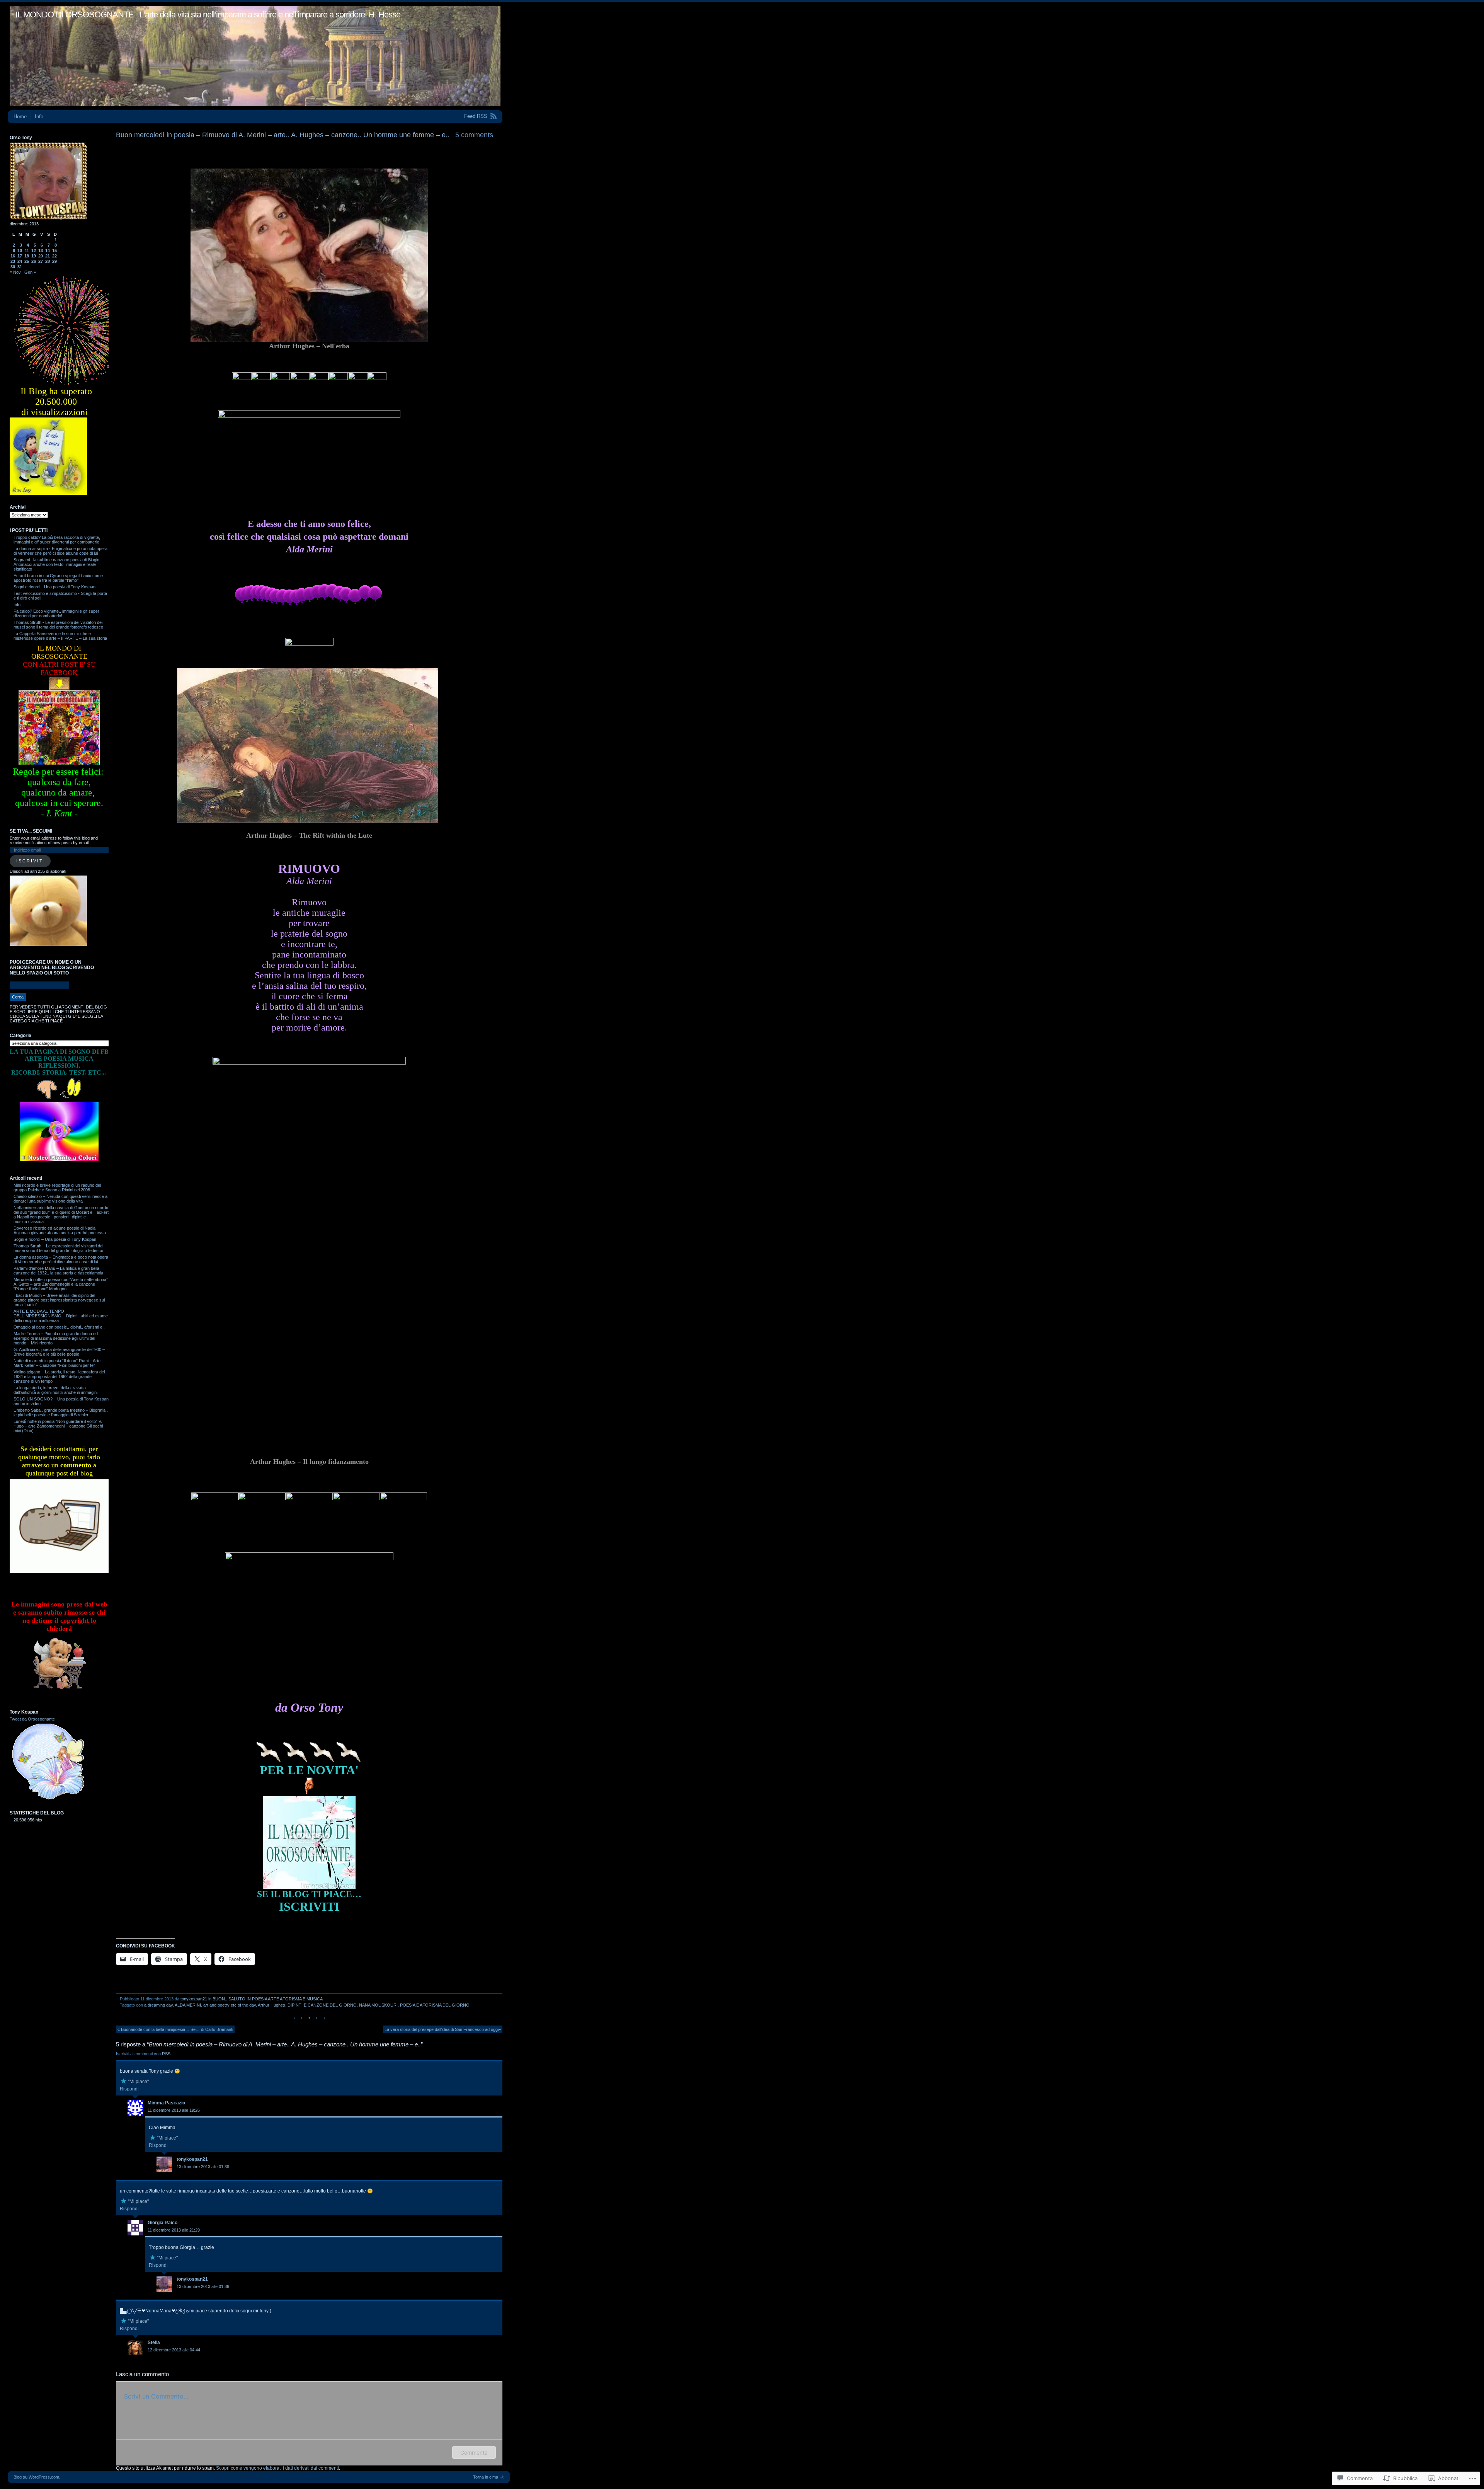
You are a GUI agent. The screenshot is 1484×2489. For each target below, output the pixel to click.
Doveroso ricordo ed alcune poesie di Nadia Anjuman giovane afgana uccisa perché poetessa (60, 1230)
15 (54, 250)
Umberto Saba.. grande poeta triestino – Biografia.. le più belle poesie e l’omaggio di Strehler (61, 1412)
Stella (154, 2342)
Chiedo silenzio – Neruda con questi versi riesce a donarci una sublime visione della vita (60, 1199)
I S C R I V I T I (30, 861)
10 (20, 250)
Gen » (30, 272)
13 (41, 250)
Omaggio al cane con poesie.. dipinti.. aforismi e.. (59, 1327)
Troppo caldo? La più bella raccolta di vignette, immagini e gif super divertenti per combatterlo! (57, 540)
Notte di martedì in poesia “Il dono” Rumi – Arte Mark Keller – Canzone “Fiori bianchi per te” (57, 1363)
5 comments (474, 135)
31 (20, 267)
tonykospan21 (194, 1999)
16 (13, 256)
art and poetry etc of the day (230, 2005)
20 (41, 256)
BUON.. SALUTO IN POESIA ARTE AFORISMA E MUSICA (268, 1999)
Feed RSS (476, 116)
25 (27, 261)
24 (20, 261)
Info (39, 117)
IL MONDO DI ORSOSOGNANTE (75, 14)
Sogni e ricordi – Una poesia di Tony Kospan (55, 1239)
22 (54, 256)
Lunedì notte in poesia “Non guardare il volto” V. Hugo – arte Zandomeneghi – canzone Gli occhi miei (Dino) (58, 1426)
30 (13, 267)
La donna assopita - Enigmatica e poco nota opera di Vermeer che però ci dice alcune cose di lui (60, 551)
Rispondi (129, 2089)
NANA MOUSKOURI (378, 2005)
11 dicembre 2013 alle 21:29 (174, 2230)
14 (48, 250)
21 (48, 256)
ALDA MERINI (188, 2005)
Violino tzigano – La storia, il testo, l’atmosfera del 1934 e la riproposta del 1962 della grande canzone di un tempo (59, 1377)
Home (20, 117)
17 (20, 256)
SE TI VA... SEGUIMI (31, 831)
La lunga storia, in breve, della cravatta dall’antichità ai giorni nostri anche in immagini (55, 1390)
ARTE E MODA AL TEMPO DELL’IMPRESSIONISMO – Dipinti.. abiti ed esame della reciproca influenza (61, 1316)
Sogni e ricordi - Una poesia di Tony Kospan (54, 587)
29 (54, 261)
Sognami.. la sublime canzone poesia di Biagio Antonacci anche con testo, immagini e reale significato (56, 564)
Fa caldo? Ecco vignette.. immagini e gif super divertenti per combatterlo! (56, 613)
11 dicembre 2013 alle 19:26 (174, 2110)
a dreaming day (158, 2005)
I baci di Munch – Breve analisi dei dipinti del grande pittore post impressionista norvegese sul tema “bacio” (59, 1300)
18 (27, 256)
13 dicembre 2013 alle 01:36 (203, 2286)
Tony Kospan (24, 1712)
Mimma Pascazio (166, 2103)
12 (34, 250)
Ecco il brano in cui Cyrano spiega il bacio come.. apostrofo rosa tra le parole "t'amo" (59, 578)
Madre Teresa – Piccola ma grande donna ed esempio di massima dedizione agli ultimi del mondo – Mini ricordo (56, 1338)
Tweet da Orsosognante (32, 1719)
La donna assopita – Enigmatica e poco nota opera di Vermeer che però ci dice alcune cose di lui (61, 1259)
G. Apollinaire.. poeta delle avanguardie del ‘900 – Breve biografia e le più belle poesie (59, 1352)
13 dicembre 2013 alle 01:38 (203, 2167)
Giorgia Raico (163, 2223)
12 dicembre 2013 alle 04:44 (174, 2350)
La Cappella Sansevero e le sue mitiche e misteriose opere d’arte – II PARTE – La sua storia (60, 636)
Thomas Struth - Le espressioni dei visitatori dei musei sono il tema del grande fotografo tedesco (58, 625)
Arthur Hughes (271, 2005)
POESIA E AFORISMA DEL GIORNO (435, 2005)
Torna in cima (486, 2477)
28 (48, 261)
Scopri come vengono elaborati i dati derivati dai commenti (277, 2468)
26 (34, 261)
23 (13, 261)
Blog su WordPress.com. (37, 2477)
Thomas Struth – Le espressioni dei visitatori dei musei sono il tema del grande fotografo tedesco (58, 1248)
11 (27, 250)
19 (34, 256)
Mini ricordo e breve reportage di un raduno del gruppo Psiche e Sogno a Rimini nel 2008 (57, 1187)
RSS (167, 2054)
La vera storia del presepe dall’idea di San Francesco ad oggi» (443, 2029)
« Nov (15, 272)
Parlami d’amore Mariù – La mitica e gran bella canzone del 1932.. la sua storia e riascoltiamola (58, 1271)
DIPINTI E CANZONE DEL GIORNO (322, 2005)
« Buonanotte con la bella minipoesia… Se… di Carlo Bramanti (175, 2029)
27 (41, 261)
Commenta (474, 2452)
